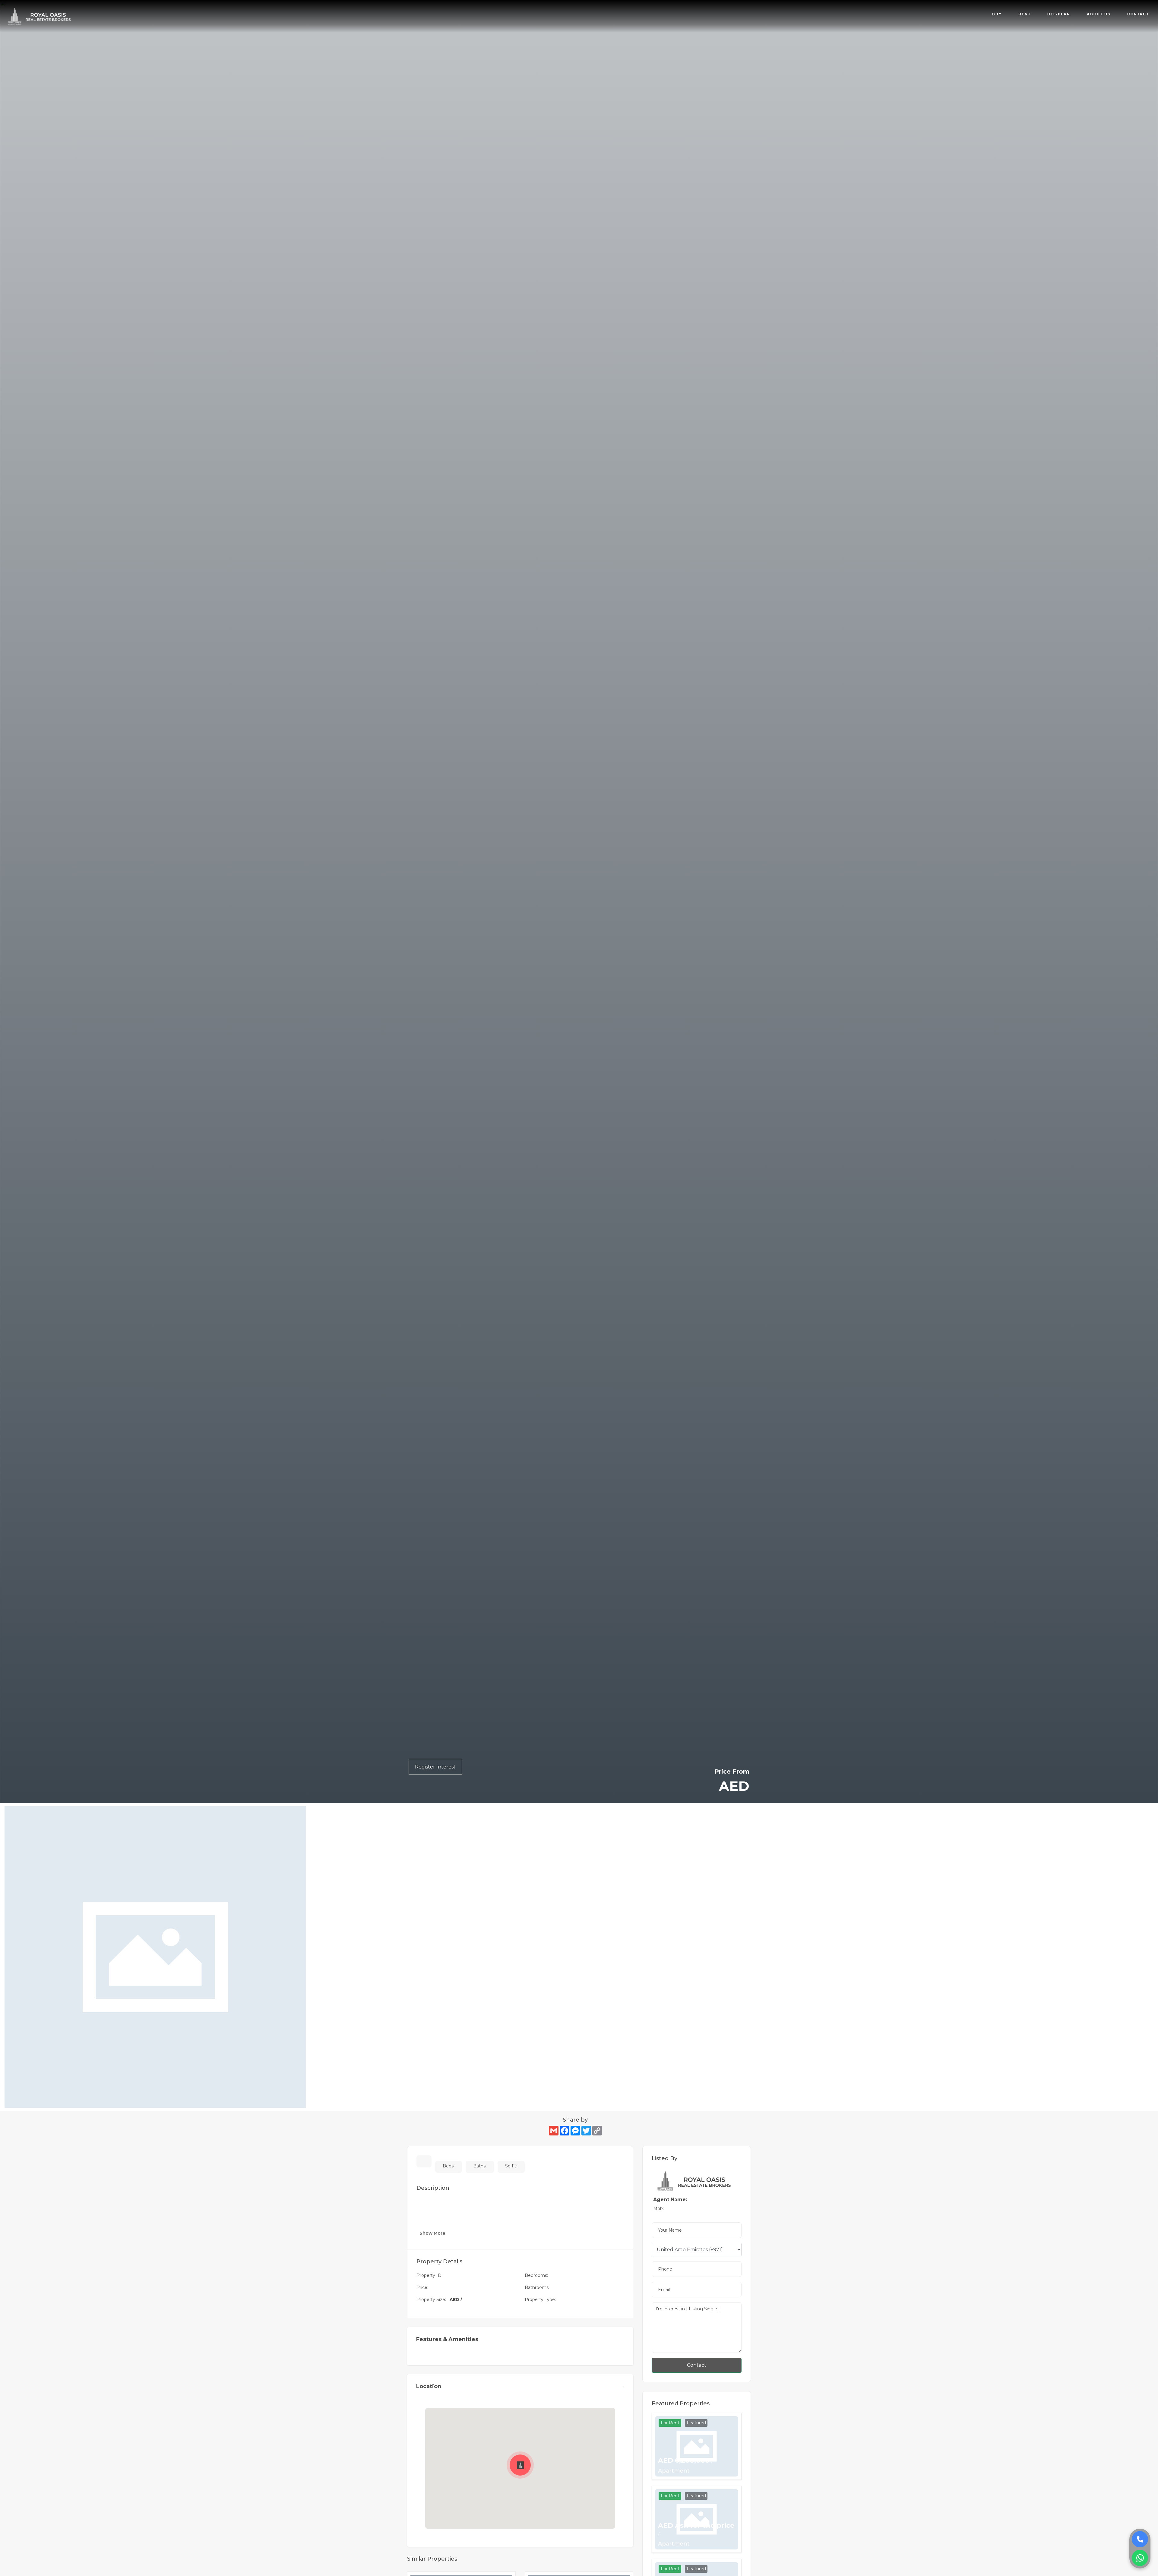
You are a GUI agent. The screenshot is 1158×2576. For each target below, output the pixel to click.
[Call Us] (1140, 2539)
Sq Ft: (511, 2166)
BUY (997, 14)
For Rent (670, 2423)
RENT (1025, 14)
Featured (696, 2423)
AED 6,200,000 (686, 2461)
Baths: (480, 2166)
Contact (697, 2365)
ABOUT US (1099, 14)
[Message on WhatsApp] (1140, 2558)
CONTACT (1138, 14)
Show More (433, 2233)
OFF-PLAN (1059, 14)
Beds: (449, 2166)
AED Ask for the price (696, 2529)
